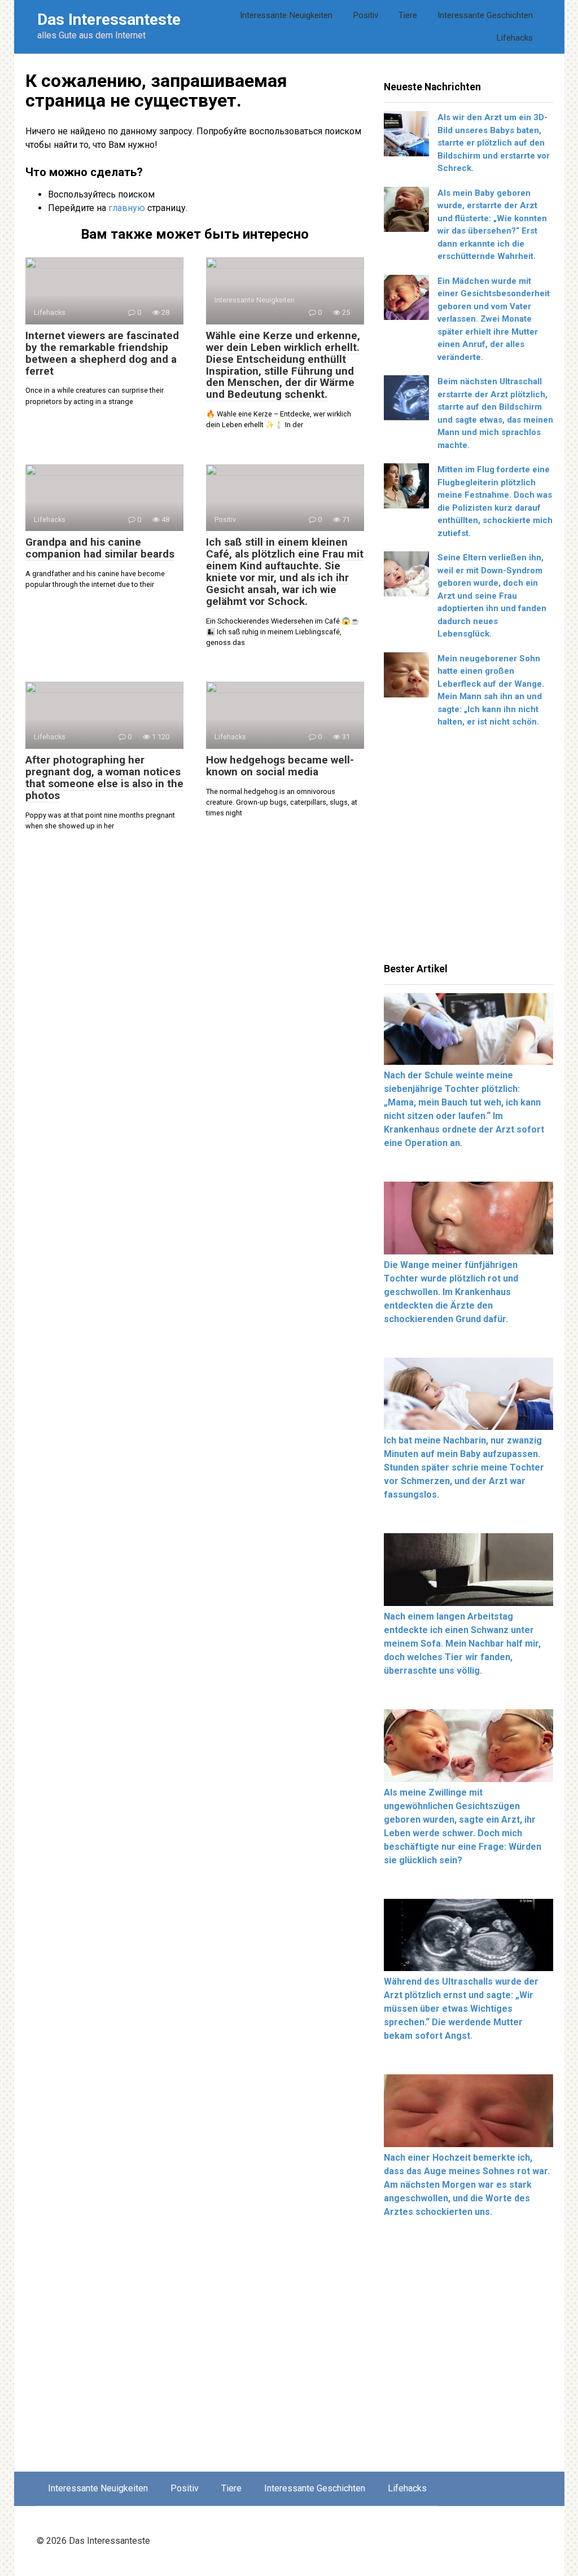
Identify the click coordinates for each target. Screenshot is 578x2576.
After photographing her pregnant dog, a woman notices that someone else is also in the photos (104, 778)
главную (127, 208)
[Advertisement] (468, 849)
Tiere (408, 15)
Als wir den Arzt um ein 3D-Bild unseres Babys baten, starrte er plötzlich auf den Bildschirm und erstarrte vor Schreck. (494, 143)
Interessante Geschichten (485, 15)
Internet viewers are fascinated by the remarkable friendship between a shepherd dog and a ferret (102, 353)
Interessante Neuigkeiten (286, 15)
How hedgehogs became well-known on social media (280, 766)
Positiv (365, 15)
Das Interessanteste (109, 19)
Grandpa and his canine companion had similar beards (100, 548)
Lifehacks (514, 38)
